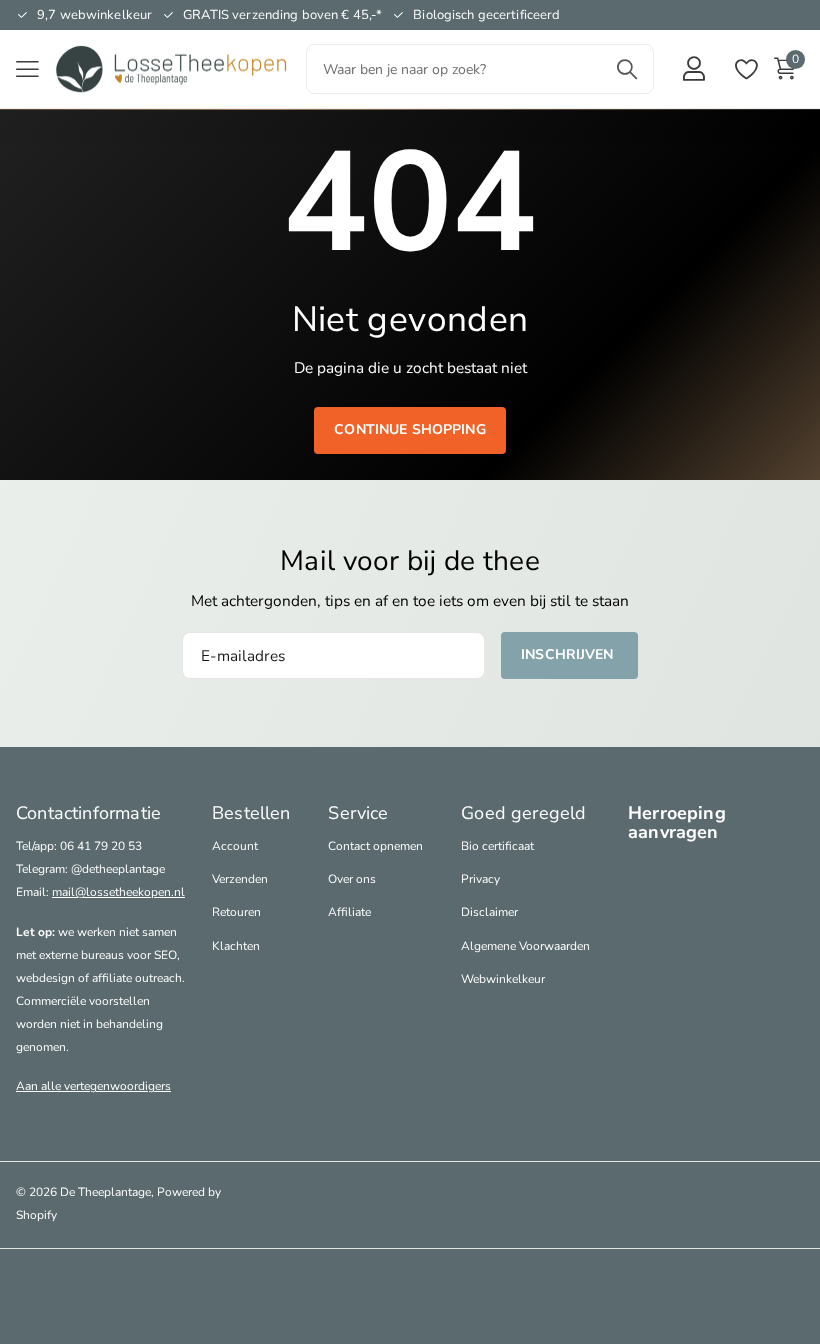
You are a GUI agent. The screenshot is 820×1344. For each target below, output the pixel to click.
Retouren (236, 912)
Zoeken (626, 69)
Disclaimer (489, 912)
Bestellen (251, 813)
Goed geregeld (523, 813)
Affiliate (349, 912)
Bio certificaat (497, 846)
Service (358, 813)
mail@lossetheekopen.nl (118, 892)
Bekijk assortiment (27, 69)
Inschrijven (569, 654)
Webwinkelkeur (503, 979)
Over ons (352, 879)
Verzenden (240, 879)
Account (235, 846)
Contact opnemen (375, 846)
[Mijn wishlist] (745, 69)
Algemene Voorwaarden (525, 946)
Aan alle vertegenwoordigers (93, 1086)
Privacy (480, 879)
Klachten (236, 946)
